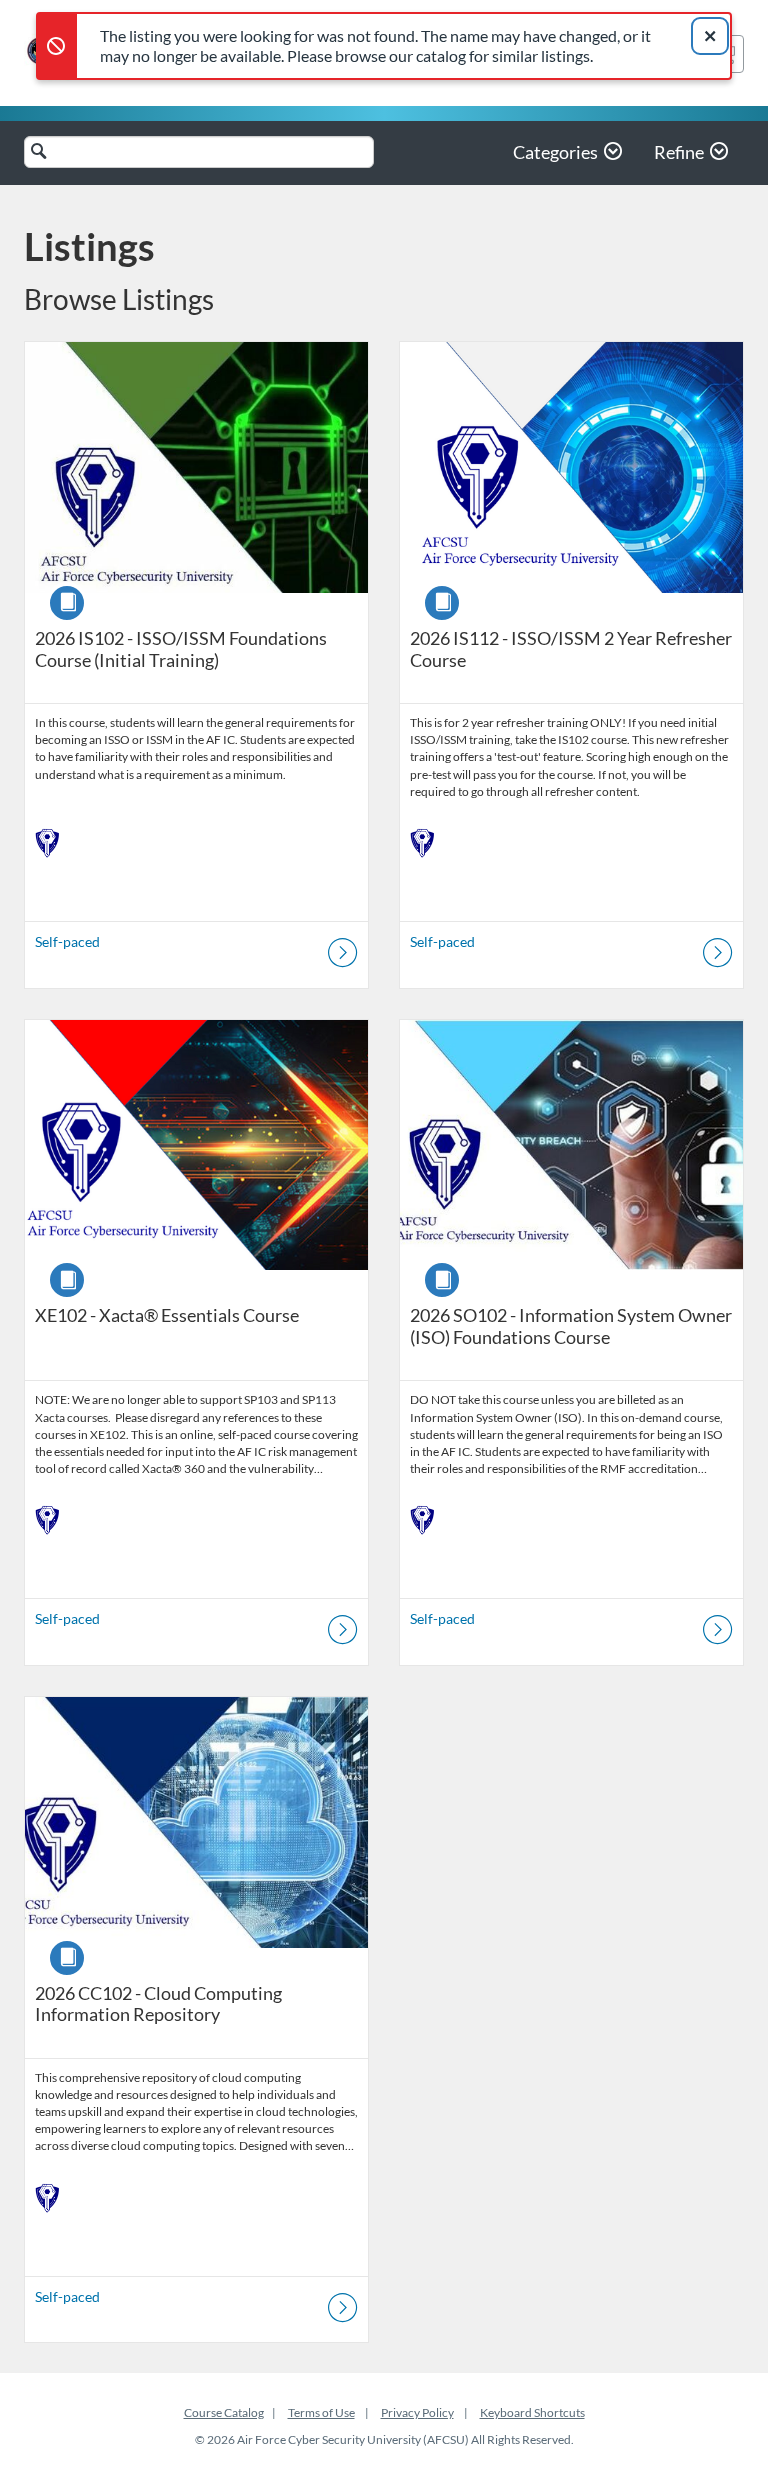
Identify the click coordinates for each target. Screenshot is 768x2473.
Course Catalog (224, 2412)
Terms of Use (321, 2412)
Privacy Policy (417, 2412)
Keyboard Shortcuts (532, 2412)
